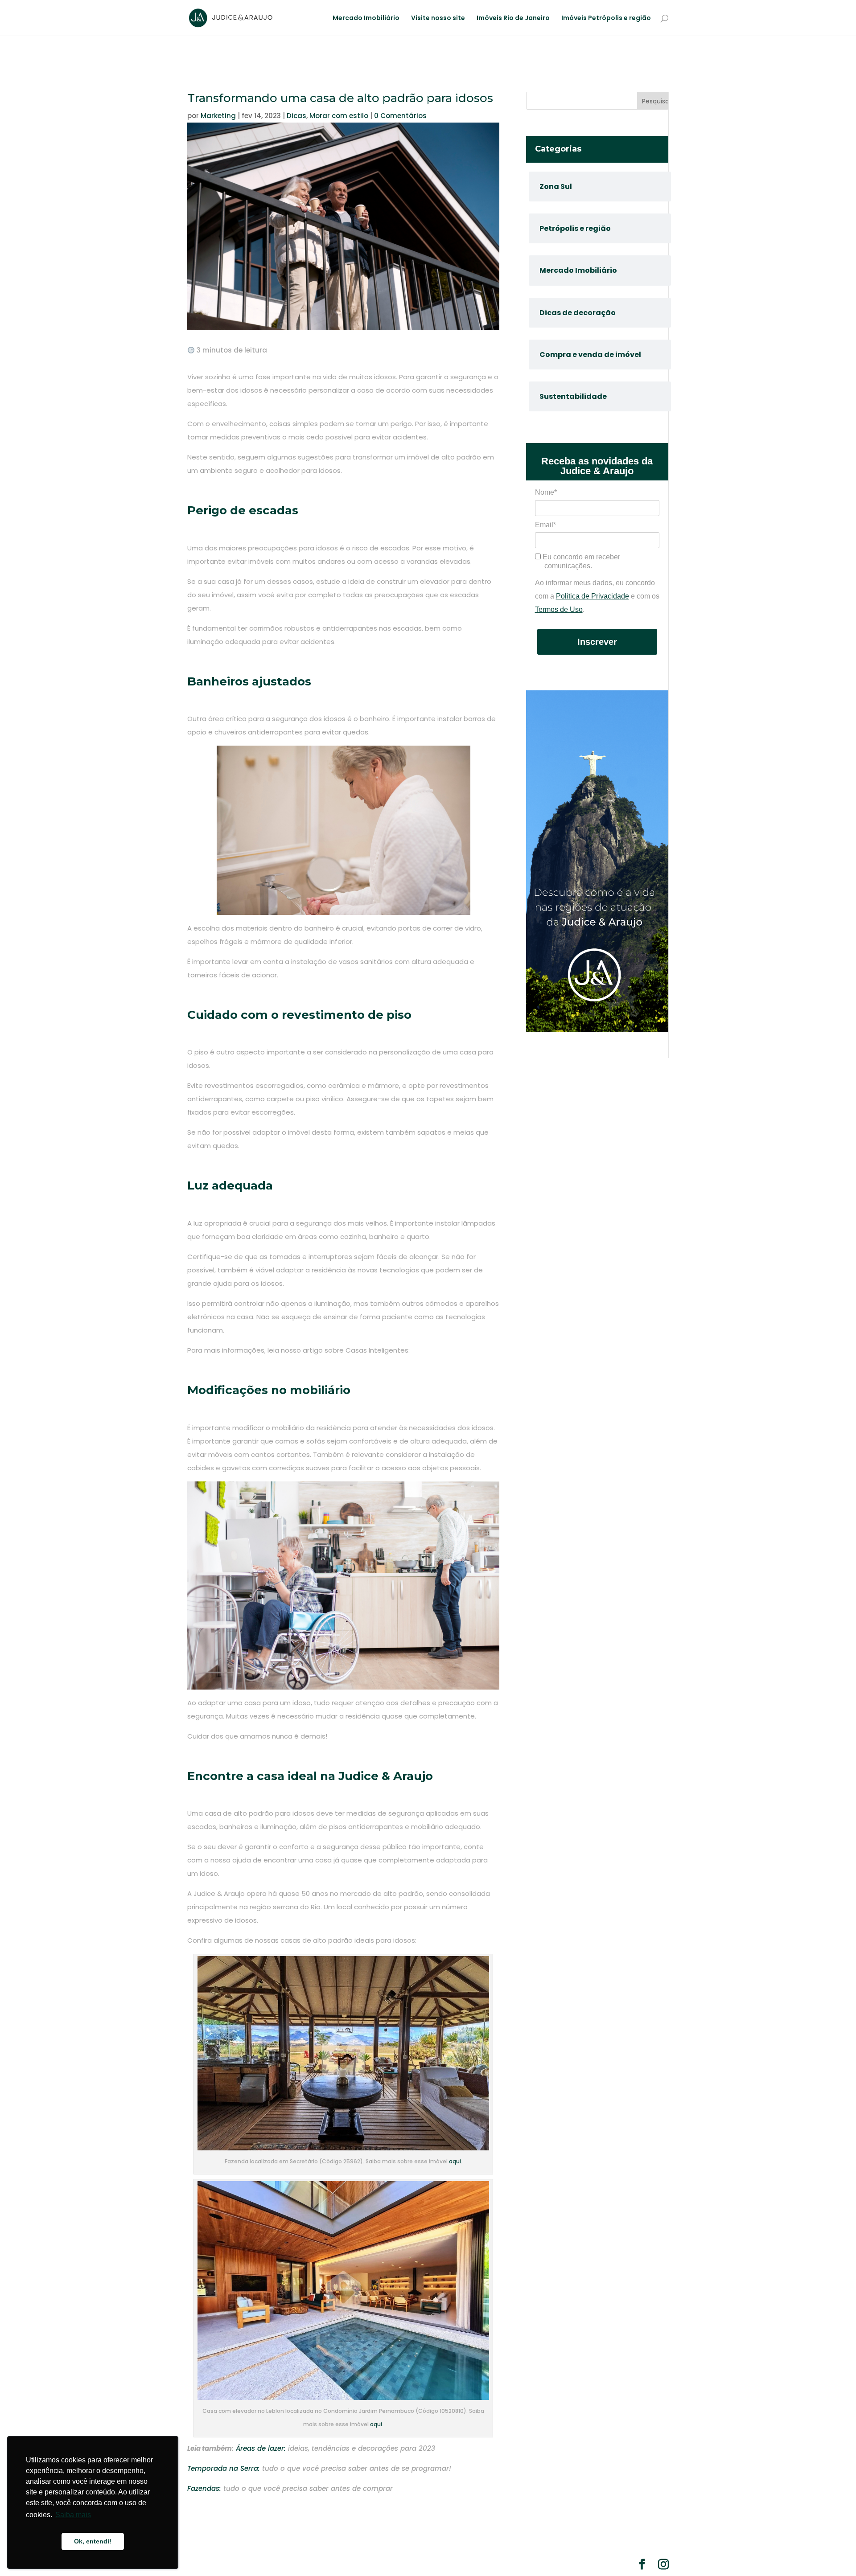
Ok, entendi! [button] (93, 2541)
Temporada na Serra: (224, 2468)
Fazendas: (205, 2488)
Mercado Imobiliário (366, 18)
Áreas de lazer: (261, 2448)
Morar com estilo (339, 116)
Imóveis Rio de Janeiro (513, 18)
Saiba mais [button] (73, 2515)
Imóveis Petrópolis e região (606, 18)
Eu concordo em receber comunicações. (580, 561)
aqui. (456, 2161)
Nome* (546, 492)
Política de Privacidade (593, 596)
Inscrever (597, 642)
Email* (545, 525)
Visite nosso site (438, 18)
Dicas (296, 116)
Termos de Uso (559, 609)
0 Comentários (400, 116)
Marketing (218, 116)
